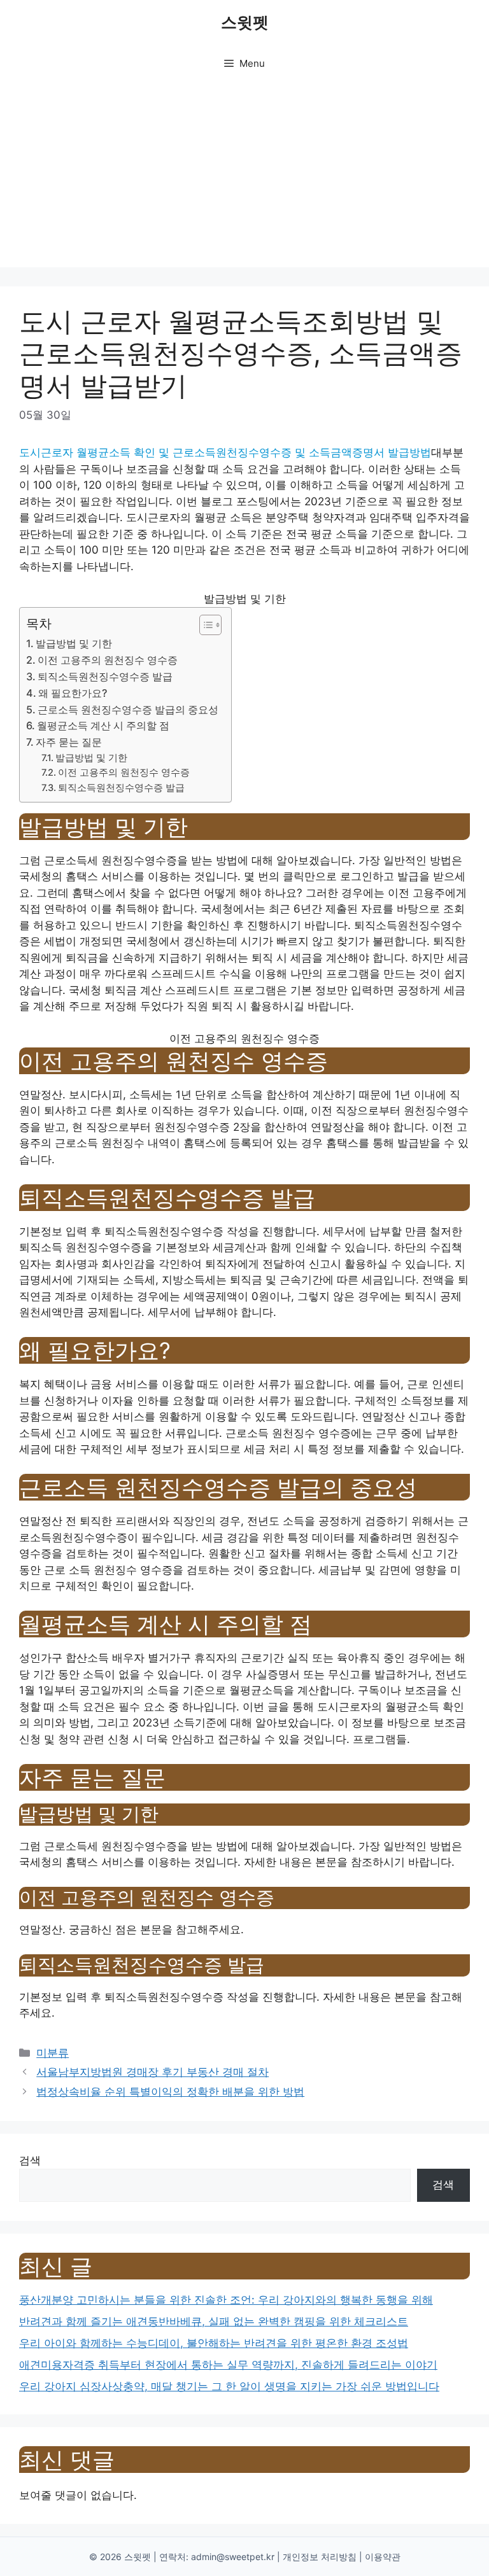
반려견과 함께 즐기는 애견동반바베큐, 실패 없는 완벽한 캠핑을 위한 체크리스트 (214, 2321)
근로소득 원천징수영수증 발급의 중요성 (128, 710)
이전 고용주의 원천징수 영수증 (108, 660)
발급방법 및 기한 (74, 643)
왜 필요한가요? (73, 693)
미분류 (53, 2053)
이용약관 (383, 2557)
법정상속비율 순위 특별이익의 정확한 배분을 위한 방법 (170, 2092)
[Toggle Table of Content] (204, 625)
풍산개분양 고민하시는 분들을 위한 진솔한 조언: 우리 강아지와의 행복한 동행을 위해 (226, 2300)
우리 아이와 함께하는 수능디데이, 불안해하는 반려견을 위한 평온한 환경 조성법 (214, 2343)
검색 (30, 2160)
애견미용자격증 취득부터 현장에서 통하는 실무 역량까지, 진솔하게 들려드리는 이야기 (228, 2365)
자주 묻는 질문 (69, 742)
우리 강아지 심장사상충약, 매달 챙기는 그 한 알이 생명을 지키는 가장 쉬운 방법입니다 (229, 2386)
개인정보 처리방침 (320, 2557)
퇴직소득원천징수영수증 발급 (105, 676)
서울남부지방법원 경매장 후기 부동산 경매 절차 (152, 2072)
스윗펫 (245, 22)
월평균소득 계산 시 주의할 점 (103, 725)
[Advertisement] (244, 178)
